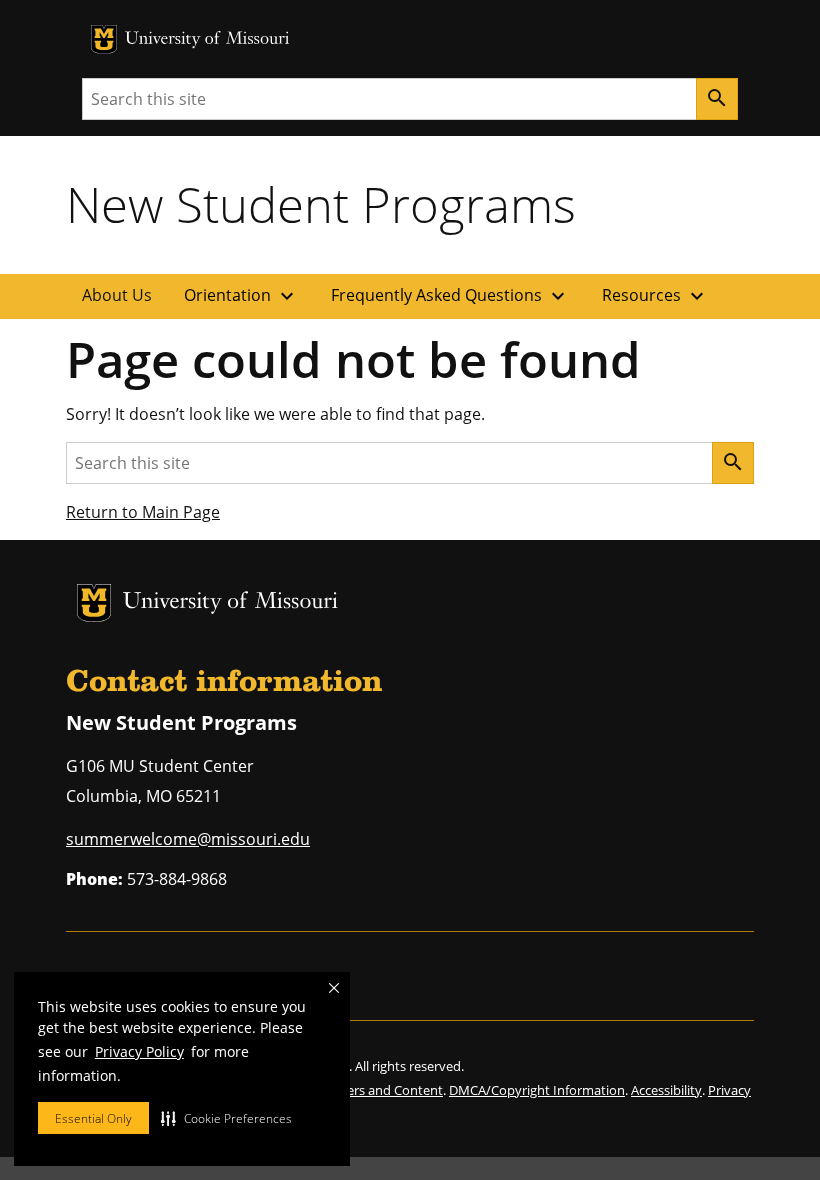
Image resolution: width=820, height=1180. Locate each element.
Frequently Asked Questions (450, 296)
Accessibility (666, 1090)
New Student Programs (321, 204)
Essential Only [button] (93, 1118)
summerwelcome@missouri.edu (188, 839)
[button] (226, 1118)
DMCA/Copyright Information (537, 1090)
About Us (117, 295)
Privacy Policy (139, 1051)
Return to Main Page (143, 512)
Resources (655, 296)
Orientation (241, 296)
